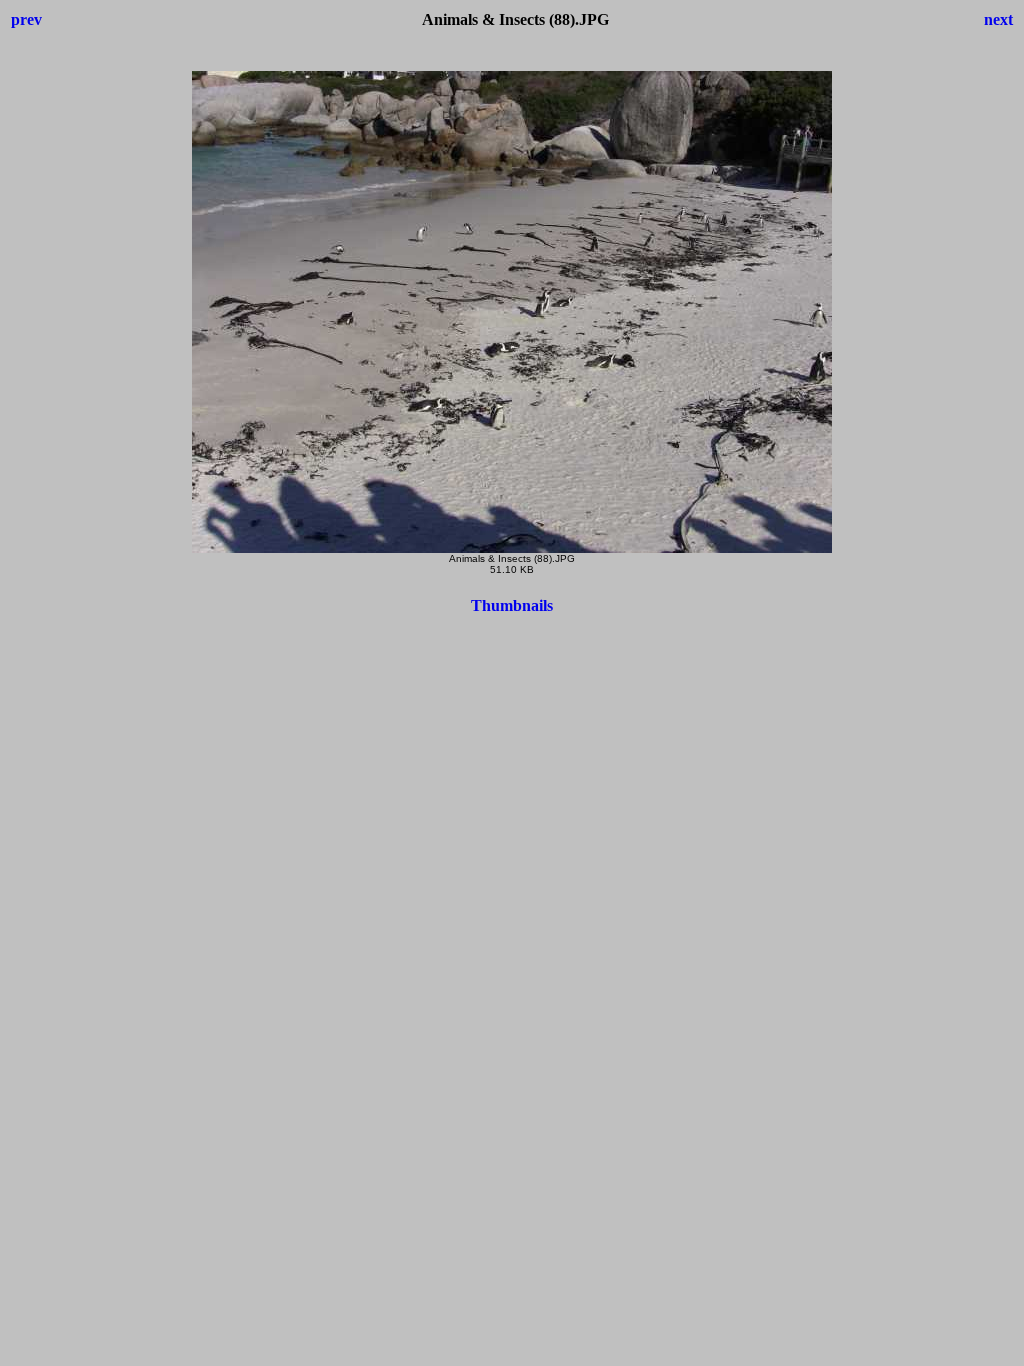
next (998, 19)
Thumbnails (512, 605)
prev (26, 19)
